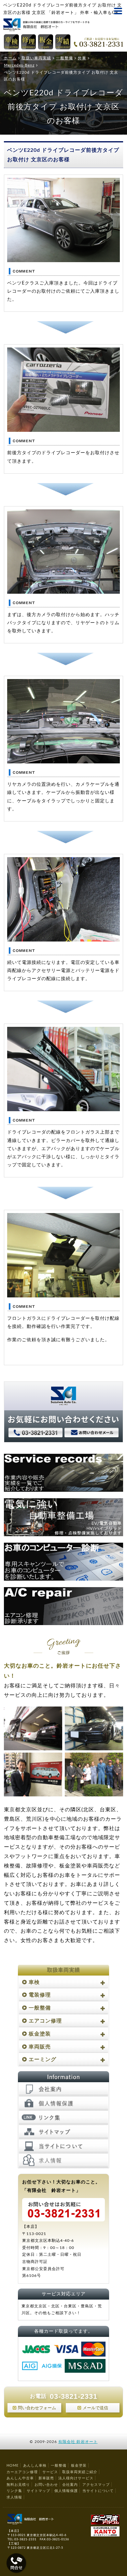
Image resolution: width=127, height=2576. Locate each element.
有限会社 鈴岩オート (78, 2442)
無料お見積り (18, 2485)
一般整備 (40, 2008)
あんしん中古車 (20, 2478)
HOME (13, 2466)
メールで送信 (95, 2408)
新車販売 (46, 2478)
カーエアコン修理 (22, 2472)
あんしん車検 (35, 2466)
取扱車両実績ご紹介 (80, 2472)
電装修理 (40, 1995)
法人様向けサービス (76, 2478)
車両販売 (40, 2047)
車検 (34, 1982)
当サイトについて (98, 2491)
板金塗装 (40, 2034)
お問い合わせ (46, 2485)
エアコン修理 (45, 2021)
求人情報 (14, 2497)
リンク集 (14, 2491)
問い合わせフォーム (37, 2408)
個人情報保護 (66, 2491)
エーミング (42, 2060)
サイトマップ (38, 2491)
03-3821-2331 (74, 2396)
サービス (50, 2472)
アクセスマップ (96, 2485)
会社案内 (70, 2485)
